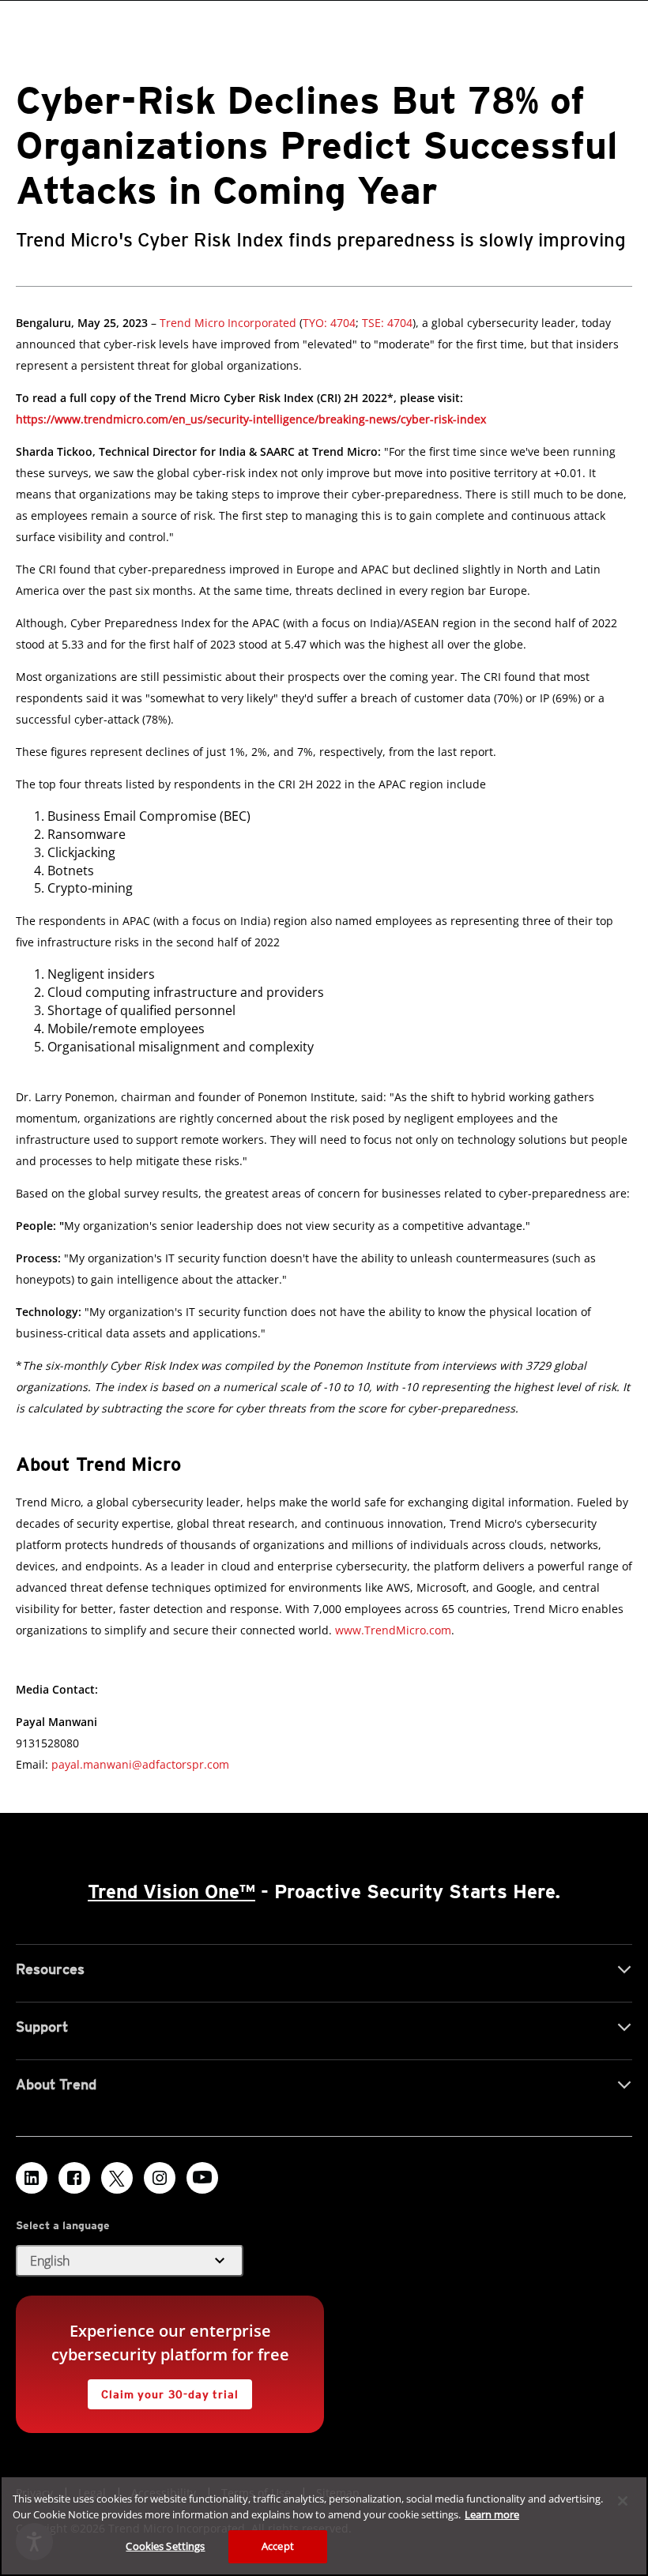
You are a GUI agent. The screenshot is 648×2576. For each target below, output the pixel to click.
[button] (130, 2261)
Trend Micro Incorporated (228, 323)
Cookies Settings (165, 2546)
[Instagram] (160, 2178)
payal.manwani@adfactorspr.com (140, 1764)
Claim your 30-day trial (163, 2390)
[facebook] (74, 2178)
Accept (278, 2546)
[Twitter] (117, 2178)
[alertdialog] (324, 2526)
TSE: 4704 (386, 323)
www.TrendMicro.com (393, 1630)
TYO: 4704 (329, 323)
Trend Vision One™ (171, 1892)
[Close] (623, 2501)
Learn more (492, 2514)
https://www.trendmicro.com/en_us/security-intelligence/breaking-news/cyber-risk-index (251, 419)
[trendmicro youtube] (202, 2178)
